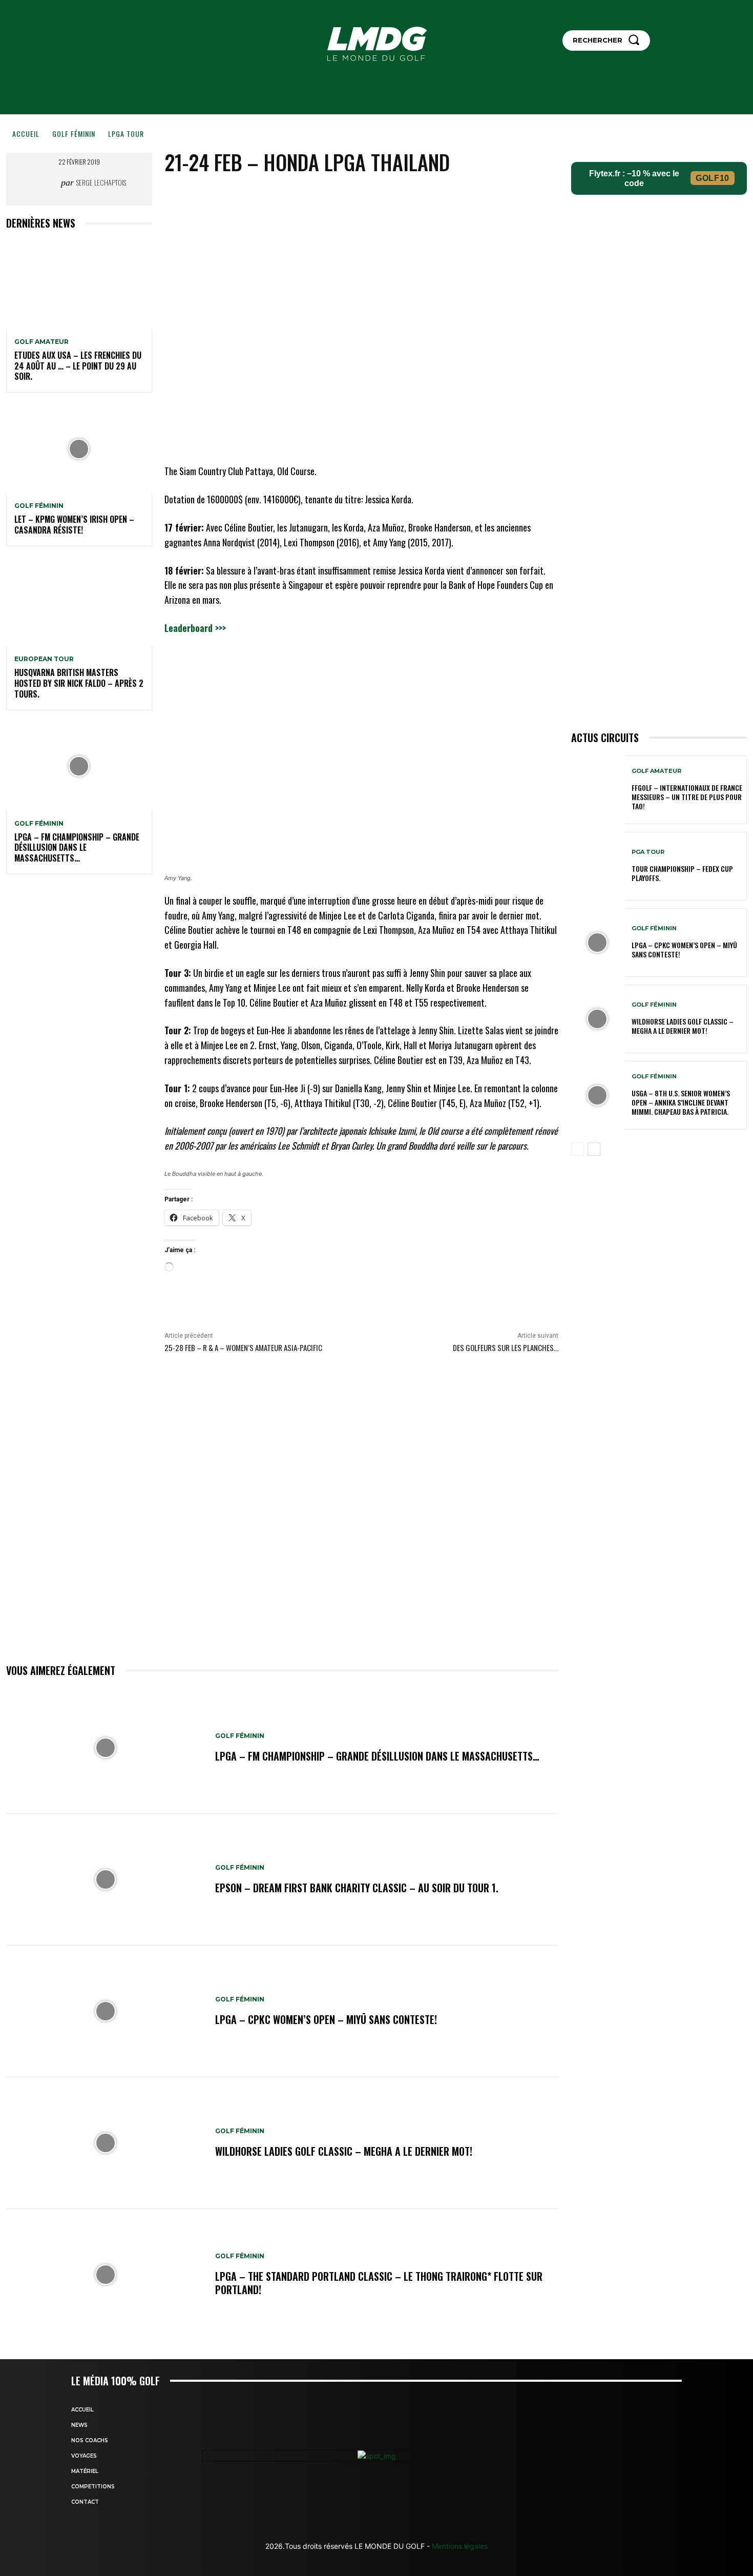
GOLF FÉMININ (74, 134)
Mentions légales (459, 2546)
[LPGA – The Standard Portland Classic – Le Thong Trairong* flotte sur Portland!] (106, 2275)
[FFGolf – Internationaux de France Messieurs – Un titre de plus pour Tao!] (598, 790)
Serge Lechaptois (101, 182)
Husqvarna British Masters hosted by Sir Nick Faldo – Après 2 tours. (79, 683)
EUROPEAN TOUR (44, 659)
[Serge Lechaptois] (46, 182)
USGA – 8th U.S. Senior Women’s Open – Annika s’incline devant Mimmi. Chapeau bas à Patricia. (681, 1102)
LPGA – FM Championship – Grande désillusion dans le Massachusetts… (77, 848)
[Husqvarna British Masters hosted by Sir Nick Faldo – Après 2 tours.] (79, 602)
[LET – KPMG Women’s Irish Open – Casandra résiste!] (79, 449)
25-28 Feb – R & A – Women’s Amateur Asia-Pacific (243, 1347)
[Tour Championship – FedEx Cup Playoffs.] (598, 866)
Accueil (26, 134)
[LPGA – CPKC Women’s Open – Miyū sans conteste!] (106, 2011)
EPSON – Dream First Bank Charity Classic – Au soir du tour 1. (357, 1888)
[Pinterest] (397, 197)
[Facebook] (350, 197)
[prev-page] (578, 1149)
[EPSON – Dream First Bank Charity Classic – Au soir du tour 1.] (106, 1880)
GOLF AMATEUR (41, 342)
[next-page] (594, 1149)
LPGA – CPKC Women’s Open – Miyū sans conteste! (326, 2019)
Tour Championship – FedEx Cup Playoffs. (682, 873)
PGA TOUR (648, 852)
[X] (373, 197)
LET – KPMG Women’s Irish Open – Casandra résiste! (74, 525)
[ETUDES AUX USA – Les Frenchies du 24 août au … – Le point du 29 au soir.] (79, 285)
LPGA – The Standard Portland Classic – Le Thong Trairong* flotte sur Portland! (379, 2283)
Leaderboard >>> (195, 628)
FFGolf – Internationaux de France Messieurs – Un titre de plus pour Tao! (687, 797)
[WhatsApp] (421, 197)
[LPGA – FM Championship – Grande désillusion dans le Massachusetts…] (79, 766)
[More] (445, 197)
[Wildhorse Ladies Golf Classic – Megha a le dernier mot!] (106, 2143)
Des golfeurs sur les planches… (506, 1347)
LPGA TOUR (126, 134)
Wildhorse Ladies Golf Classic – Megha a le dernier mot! (344, 2151)
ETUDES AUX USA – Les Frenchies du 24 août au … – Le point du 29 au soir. (78, 366)
